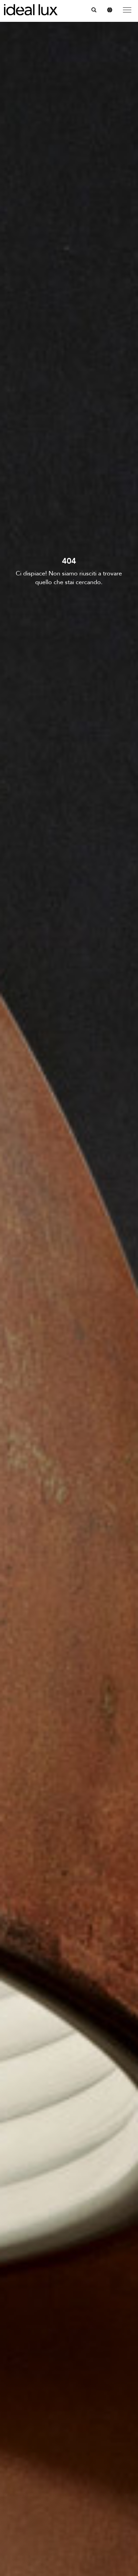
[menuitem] (94, 10)
